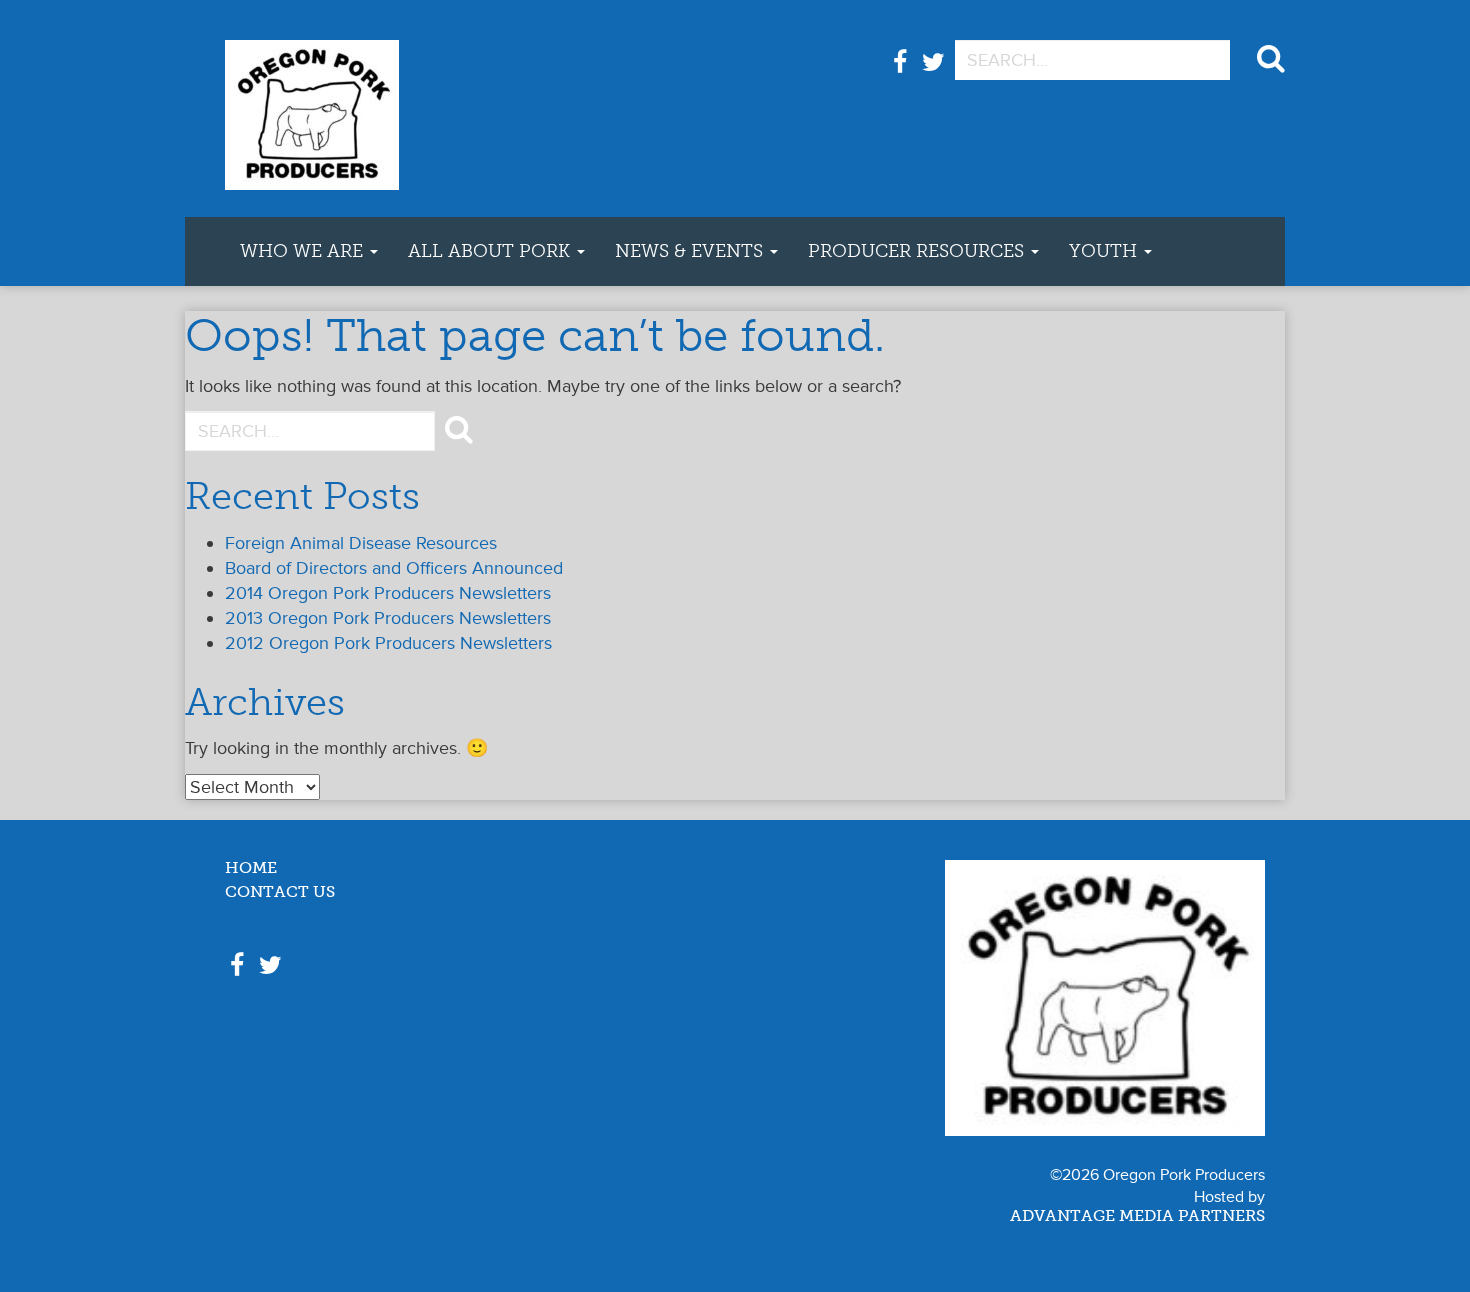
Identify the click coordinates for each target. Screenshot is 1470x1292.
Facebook (900, 73)
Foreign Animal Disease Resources (361, 543)
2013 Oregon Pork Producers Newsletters (388, 618)
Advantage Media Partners (1137, 1216)
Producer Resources (918, 251)
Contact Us (280, 892)
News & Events (691, 251)
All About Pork (491, 251)
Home (251, 868)
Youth (1105, 251)
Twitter (933, 73)
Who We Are (304, 251)
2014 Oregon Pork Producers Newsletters (388, 593)
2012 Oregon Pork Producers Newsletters (388, 643)
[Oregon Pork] (380, 108)
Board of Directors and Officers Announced (394, 568)
